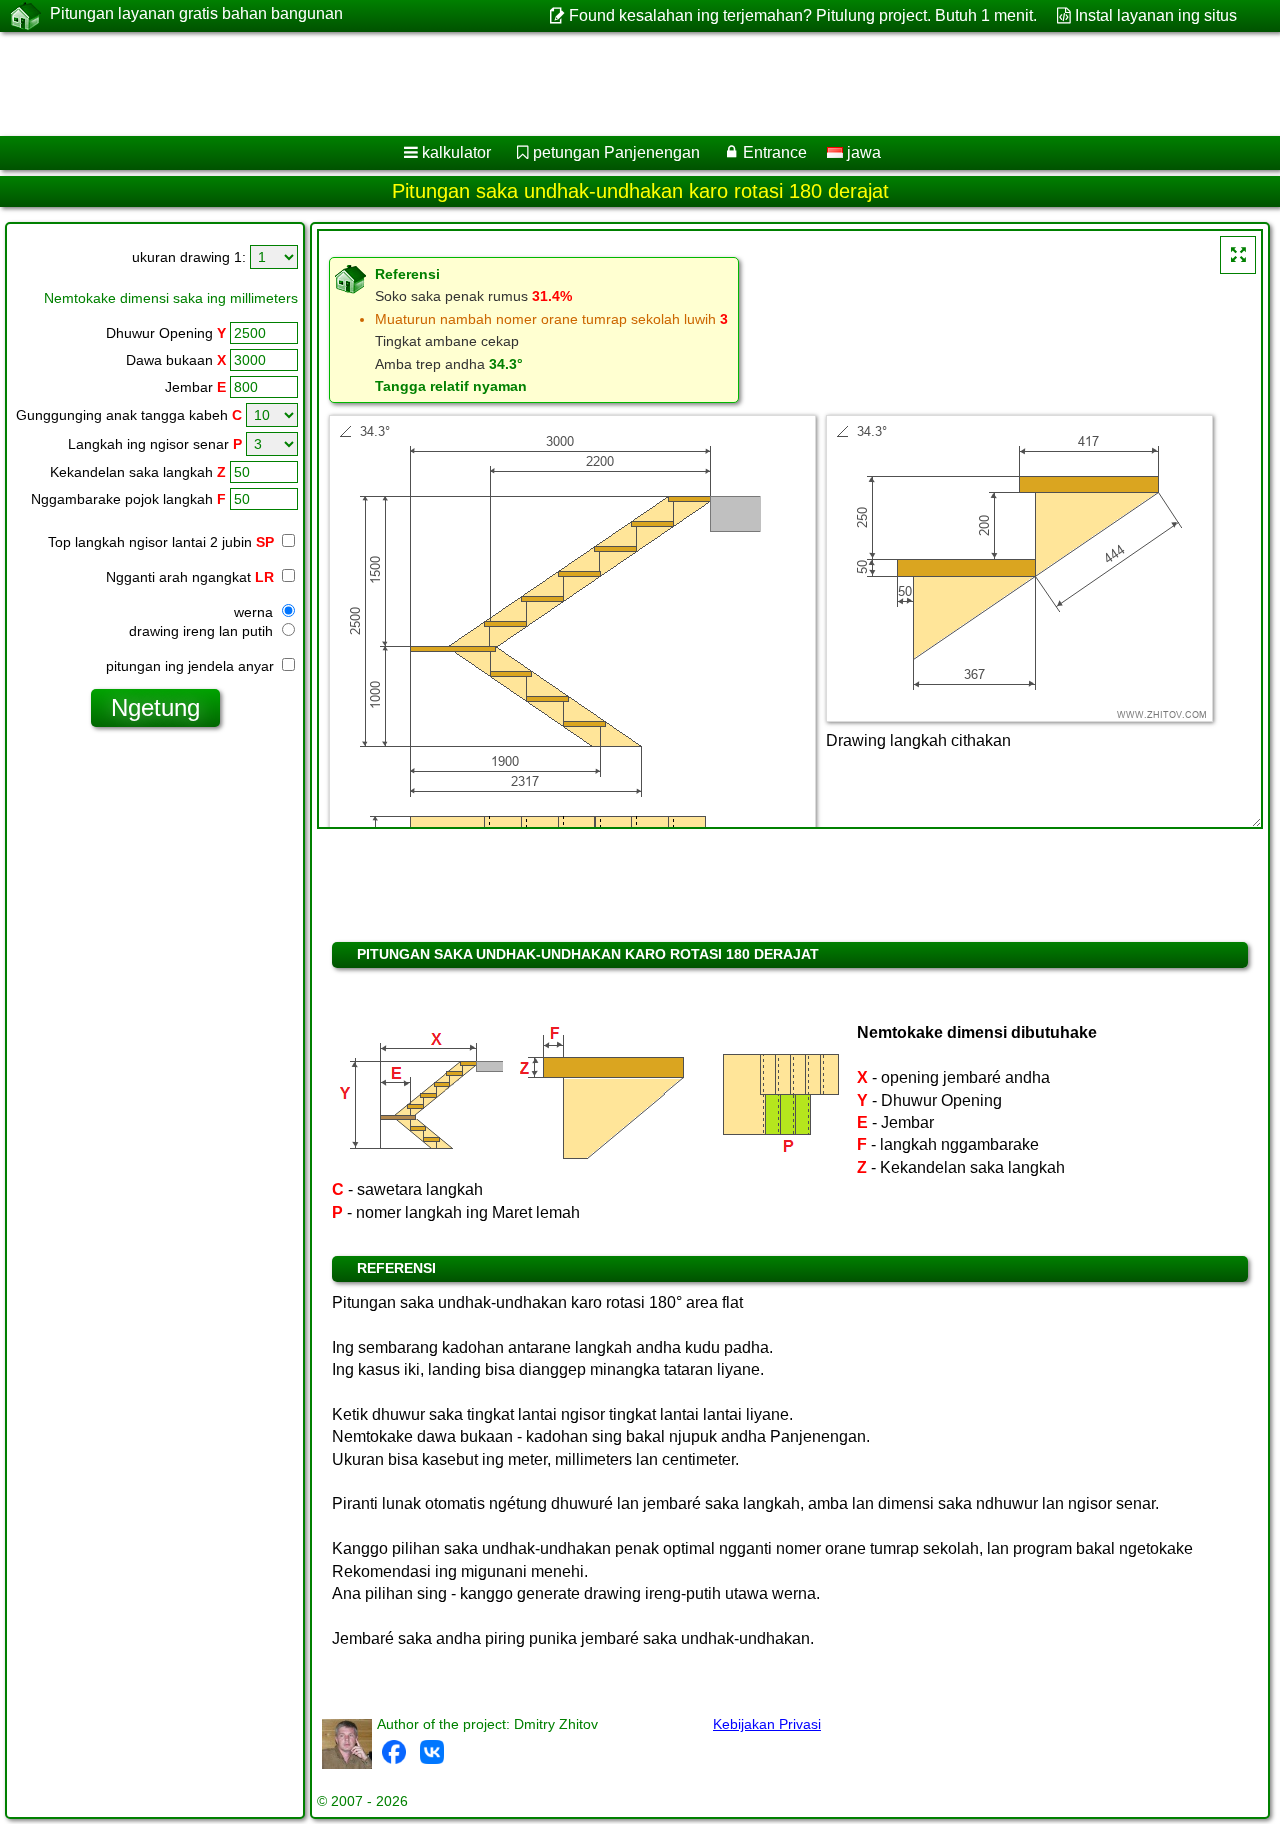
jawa (862, 152)
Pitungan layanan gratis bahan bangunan (196, 13)
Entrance (775, 152)
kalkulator (456, 152)
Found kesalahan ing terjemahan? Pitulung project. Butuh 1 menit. (802, 15)
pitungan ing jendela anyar (192, 666)
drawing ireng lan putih (203, 631)
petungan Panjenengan (616, 152)
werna (255, 612)
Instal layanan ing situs (1156, 15)
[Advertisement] (607, 84)
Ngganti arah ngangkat (190, 577)
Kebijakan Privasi (767, 1724)
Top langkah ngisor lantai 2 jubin (161, 542)
